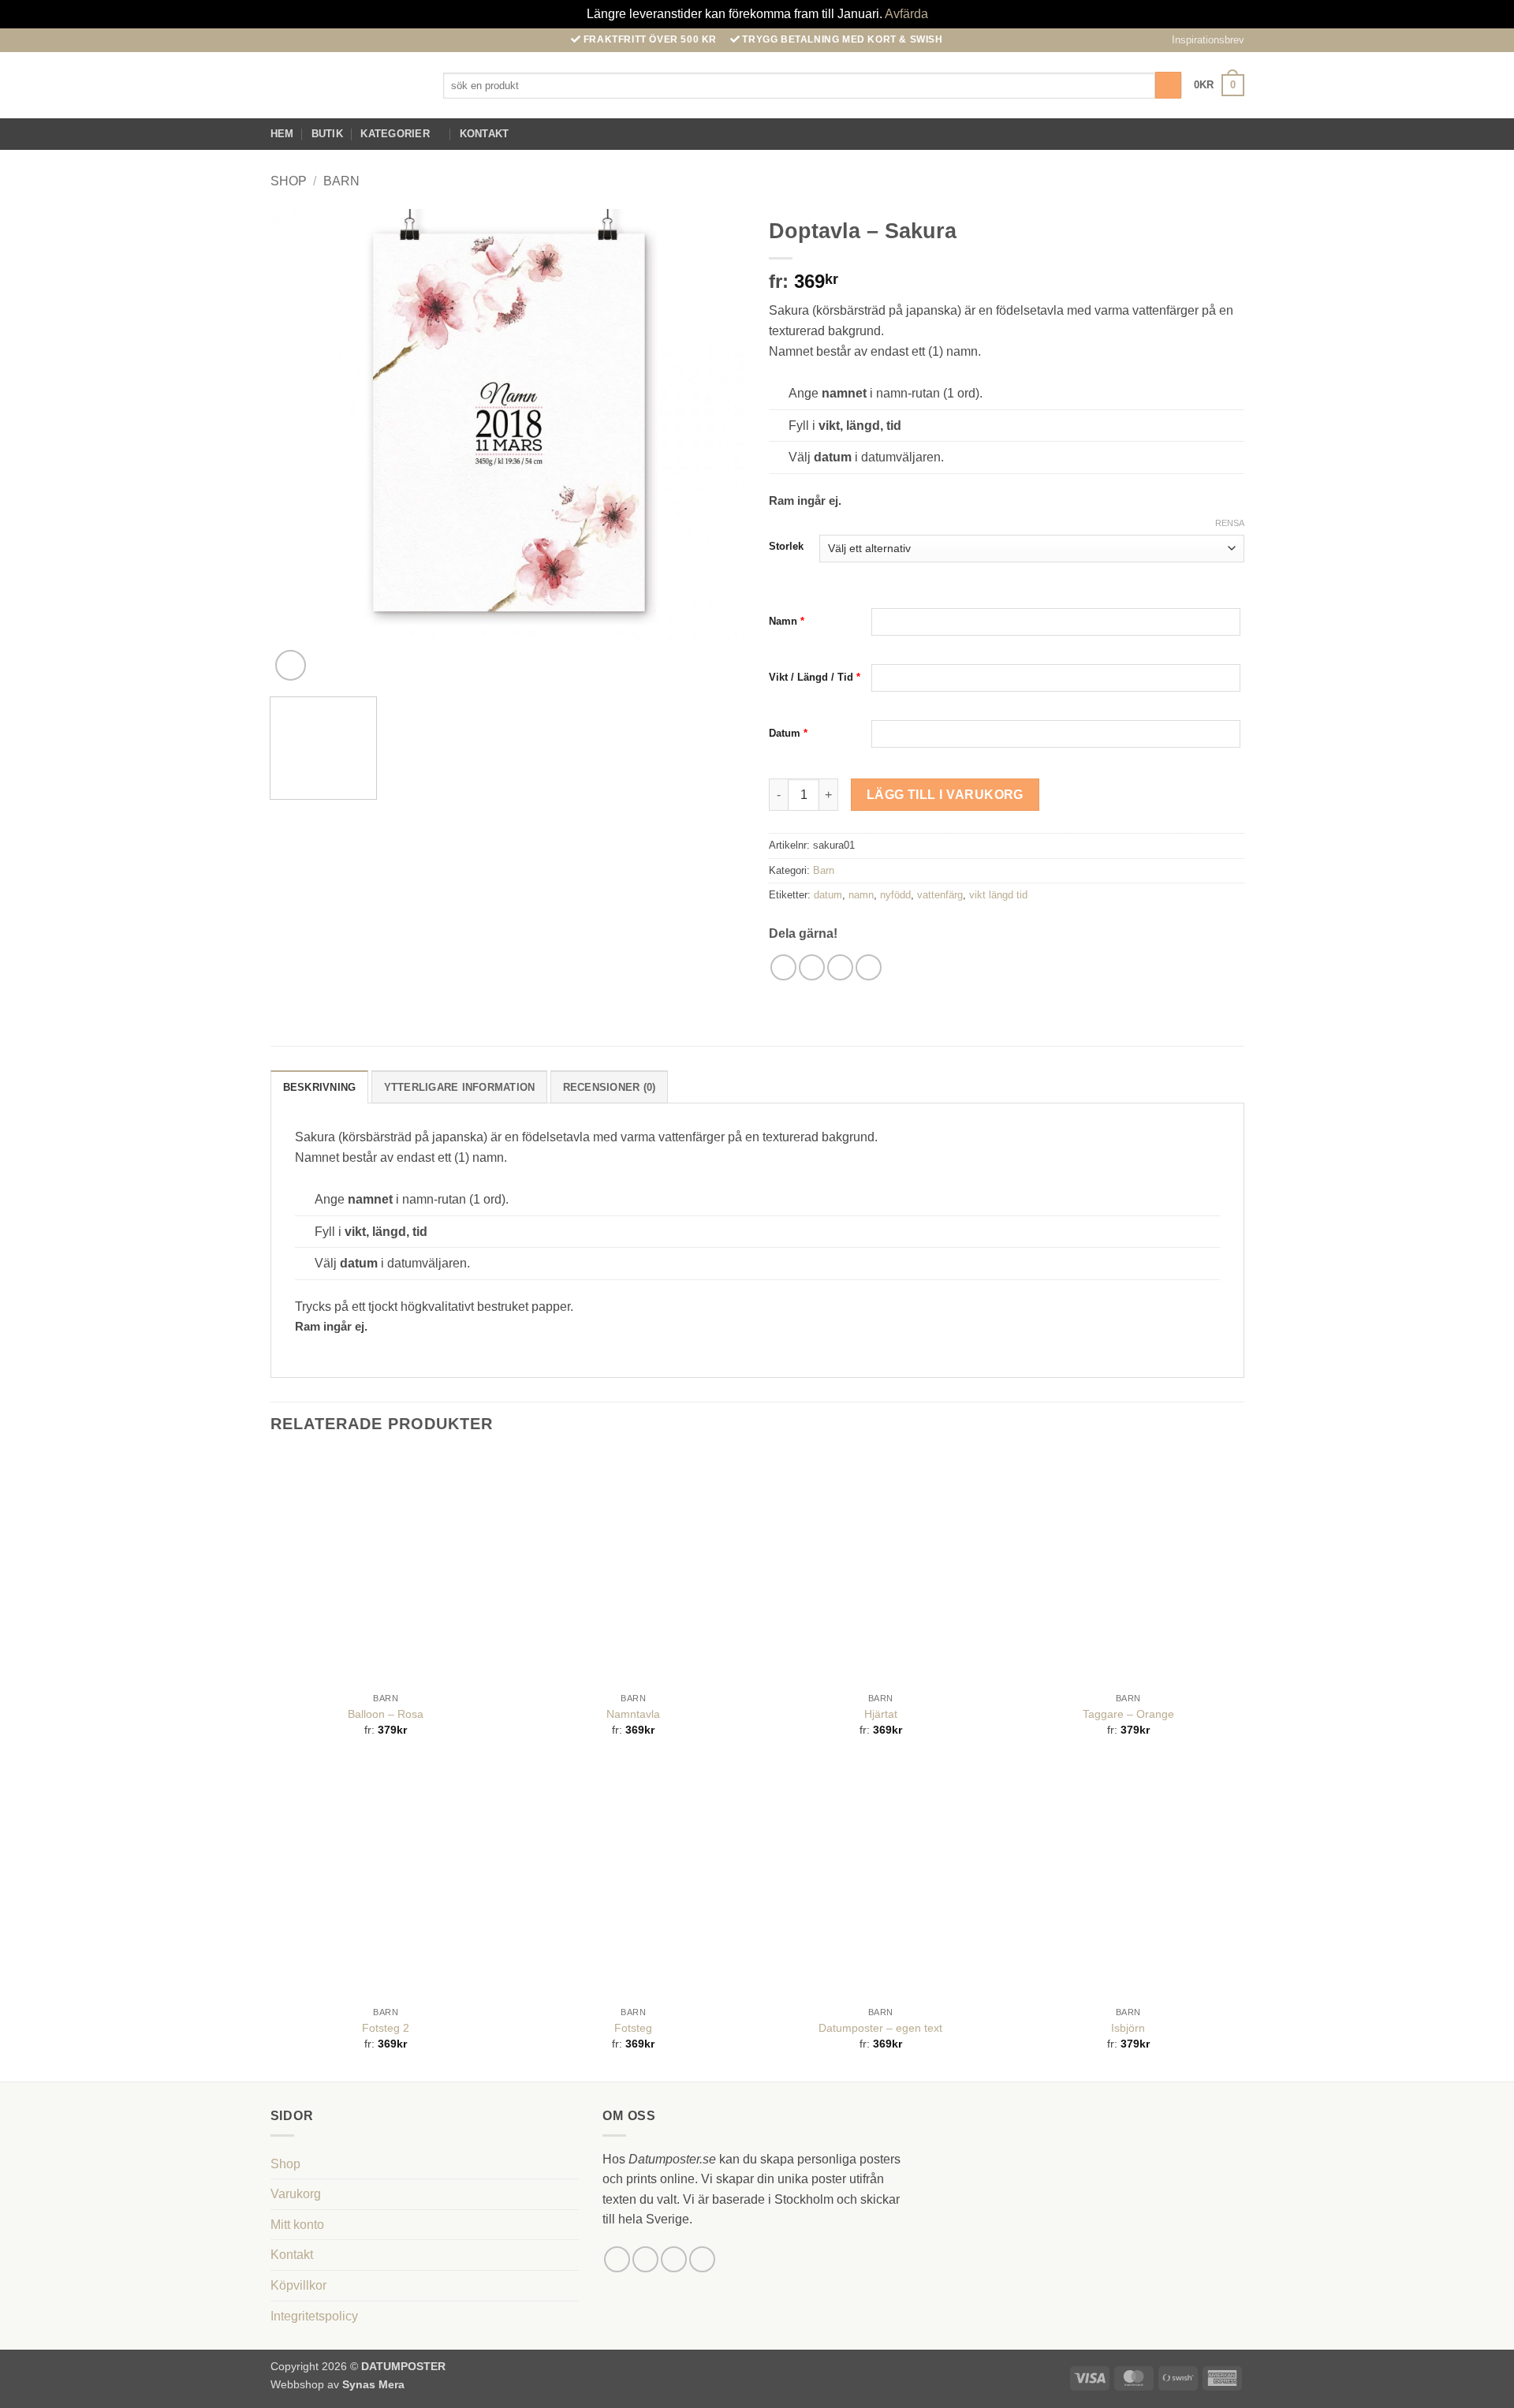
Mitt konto (297, 2225)
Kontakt (485, 134)
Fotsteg (633, 2028)
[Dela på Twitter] (812, 967)
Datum (788, 733)
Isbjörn (1128, 2028)
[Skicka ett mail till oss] (1233, 134)
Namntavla (633, 1714)
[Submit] (1168, 85)
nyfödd (895, 895)
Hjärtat (881, 1714)
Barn (341, 181)
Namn (787, 621)
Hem (282, 134)
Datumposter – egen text (880, 2028)
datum (828, 895)
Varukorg (296, 2194)
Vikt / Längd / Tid (815, 677)
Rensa (1230, 523)
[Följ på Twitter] (674, 2259)
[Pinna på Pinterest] (869, 967)
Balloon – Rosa (386, 1714)
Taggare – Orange (1128, 1714)
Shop (289, 181)
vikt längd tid (998, 895)
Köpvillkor (298, 2285)
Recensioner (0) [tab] (610, 1087)
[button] (1201, 40)
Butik (327, 134)
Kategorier (395, 134)
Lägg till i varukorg (945, 795)
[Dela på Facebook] (783, 967)
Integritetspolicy (314, 2316)
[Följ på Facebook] (1192, 134)
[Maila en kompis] (840, 967)
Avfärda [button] (906, 14)
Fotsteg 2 (386, 2028)
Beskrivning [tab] (320, 1087)
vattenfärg (940, 895)
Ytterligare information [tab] (460, 1087)
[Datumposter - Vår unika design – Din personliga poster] (345, 86)
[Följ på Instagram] (1213, 134)
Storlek (786, 547)
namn (861, 895)
